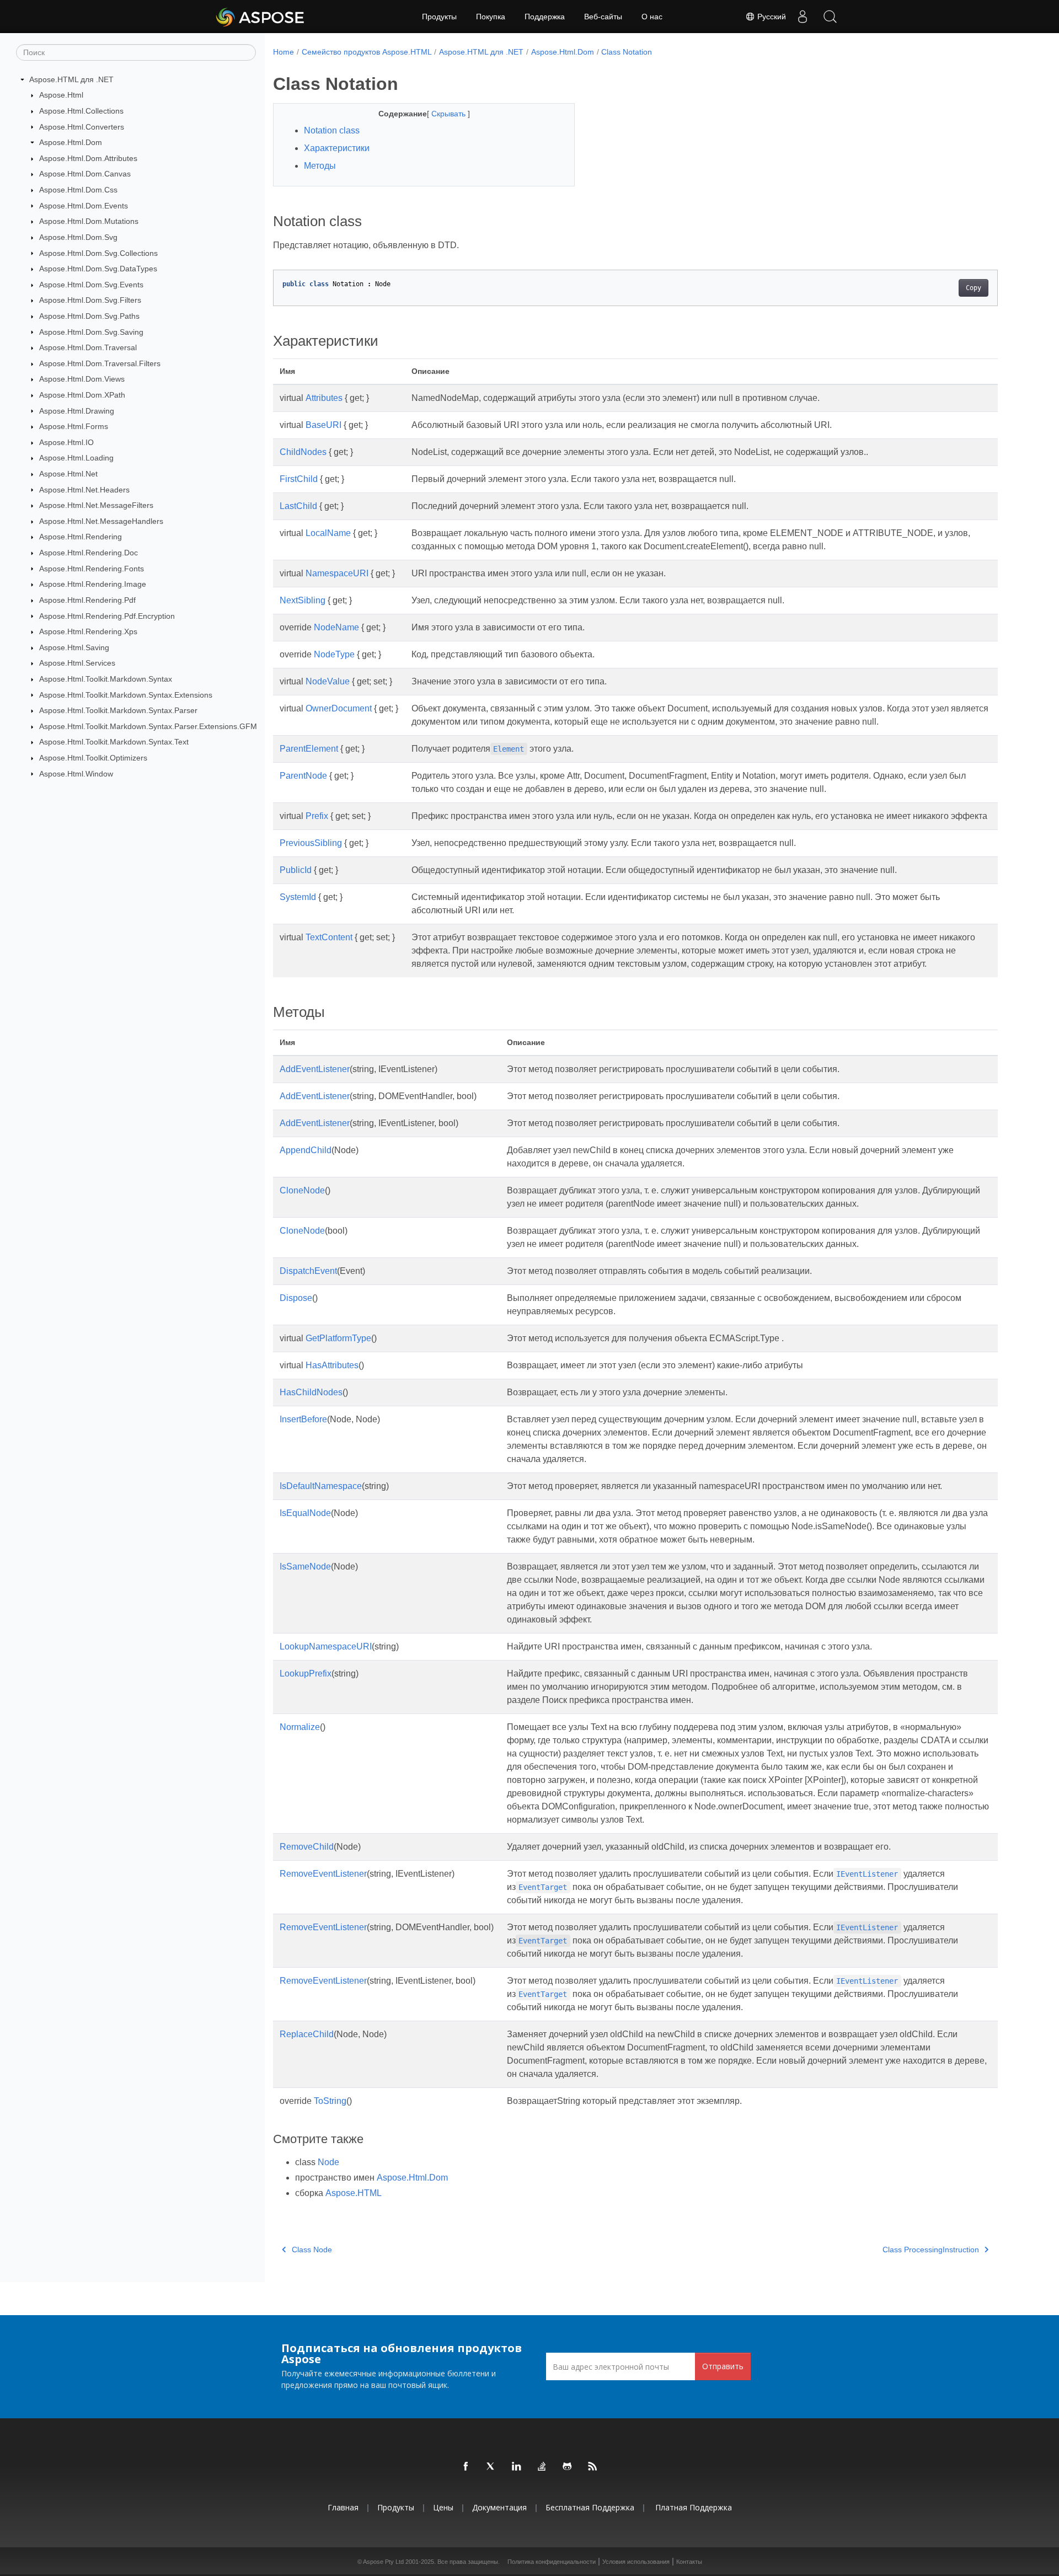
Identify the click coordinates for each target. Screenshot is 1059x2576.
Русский (771, 17)
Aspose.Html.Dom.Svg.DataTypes (98, 269)
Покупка (491, 17)
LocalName (328, 533)
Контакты (689, 2562)
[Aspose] (261, 17)
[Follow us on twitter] (491, 2467)
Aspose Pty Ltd (383, 2562)
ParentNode (303, 776)
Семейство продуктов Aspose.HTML (367, 52)
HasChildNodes (311, 1392)
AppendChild (306, 1150)
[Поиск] (830, 17)
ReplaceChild (307, 2034)
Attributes (324, 398)
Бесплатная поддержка (590, 2507)
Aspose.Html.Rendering (81, 537)
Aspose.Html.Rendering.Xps (88, 631)
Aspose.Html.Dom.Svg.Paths (89, 316)
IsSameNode (305, 1567)
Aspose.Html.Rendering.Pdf (87, 600)
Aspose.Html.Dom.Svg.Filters (90, 300)
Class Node (312, 2250)
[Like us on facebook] (466, 2467)
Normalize (300, 1727)
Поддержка (545, 17)
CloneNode (302, 1190)
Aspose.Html (61, 95)
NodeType (334, 654)
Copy (974, 288)
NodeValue (328, 681)
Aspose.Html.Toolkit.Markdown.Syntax (106, 679)
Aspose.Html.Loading (76, 458)
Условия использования (636, 2562)
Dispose (296, 1298)
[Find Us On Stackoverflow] (542, 2467)
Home (284, 52)
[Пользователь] (803, 17)
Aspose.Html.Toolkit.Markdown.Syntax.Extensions (126, 695)
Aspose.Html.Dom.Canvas (85, 174)
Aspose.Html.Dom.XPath (82, 395)
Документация (499, 2507)
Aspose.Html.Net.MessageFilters (96, 505)
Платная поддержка (694, 2507)
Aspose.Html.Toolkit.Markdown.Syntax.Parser (118, 710)
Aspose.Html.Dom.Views (82, 379)
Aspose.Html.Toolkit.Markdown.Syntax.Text (114, 742)
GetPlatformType (338, 1338)
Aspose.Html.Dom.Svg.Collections (98, 253)
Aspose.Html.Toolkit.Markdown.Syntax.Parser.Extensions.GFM (148, 726)
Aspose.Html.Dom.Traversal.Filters (100, 363)
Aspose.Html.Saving (74, 647)
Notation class (332, 130)
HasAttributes (332, 1365)
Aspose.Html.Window (76, 774)
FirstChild (299, 479)
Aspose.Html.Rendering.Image (93, 584)
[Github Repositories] (568, 2467)
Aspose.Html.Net (68, 474)
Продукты (439, 17)
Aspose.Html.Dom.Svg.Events (91, 285)
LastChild (298, 506)
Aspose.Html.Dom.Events (84, 206)
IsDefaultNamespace (321, 1486)
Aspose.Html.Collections (81, 111)
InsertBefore (303, 1419)
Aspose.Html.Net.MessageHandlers (101, 521)
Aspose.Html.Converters (82, 127)
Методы (320, 166)
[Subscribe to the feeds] (593, 2467)
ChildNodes (303, 452)
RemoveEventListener (323, 1874)
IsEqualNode (305, 1513)
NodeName (336, 627)
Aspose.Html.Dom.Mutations (89, 221)
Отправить (723, 2366)
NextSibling (303, 600)
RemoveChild (307, 1847)
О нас (652, 17)
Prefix (317, 816)
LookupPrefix (306, 1673)
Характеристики (337, 148)
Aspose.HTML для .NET (71, 79)
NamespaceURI (337, 573)
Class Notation (627, 52)
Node (328, 2162)
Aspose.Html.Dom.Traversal (88, 347)
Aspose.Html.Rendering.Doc (89, 553)
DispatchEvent (308, 1271)
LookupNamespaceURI (326, 1646)
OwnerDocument (339, 708)
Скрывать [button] (450, 114)
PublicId (296, 870)
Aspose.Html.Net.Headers (84, 490)
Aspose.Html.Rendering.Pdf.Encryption (107, 616)
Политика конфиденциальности (552, 2562)
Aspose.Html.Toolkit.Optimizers (93, 758)
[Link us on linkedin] (517, 2467)
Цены (443, 2507)
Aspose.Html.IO (66, 442)
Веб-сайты (603, 17)
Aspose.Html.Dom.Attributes (88, 158)
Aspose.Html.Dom (71, 142)
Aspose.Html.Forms (74, 426)
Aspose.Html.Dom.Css (78, 190)
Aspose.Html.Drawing (77, 411)
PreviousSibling (311, 843)
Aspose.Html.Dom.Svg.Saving (91, 332)
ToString (330, 2101)
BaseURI (323, 425)
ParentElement (309, 749)
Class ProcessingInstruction (931, 2250)
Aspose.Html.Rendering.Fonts (92, 569)
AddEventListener (315, 1069)
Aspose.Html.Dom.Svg (78, 237)
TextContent (329, 937)
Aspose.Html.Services (77, 663)
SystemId (298, 897)
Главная (343, 2507)
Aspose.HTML (354, 2193)
